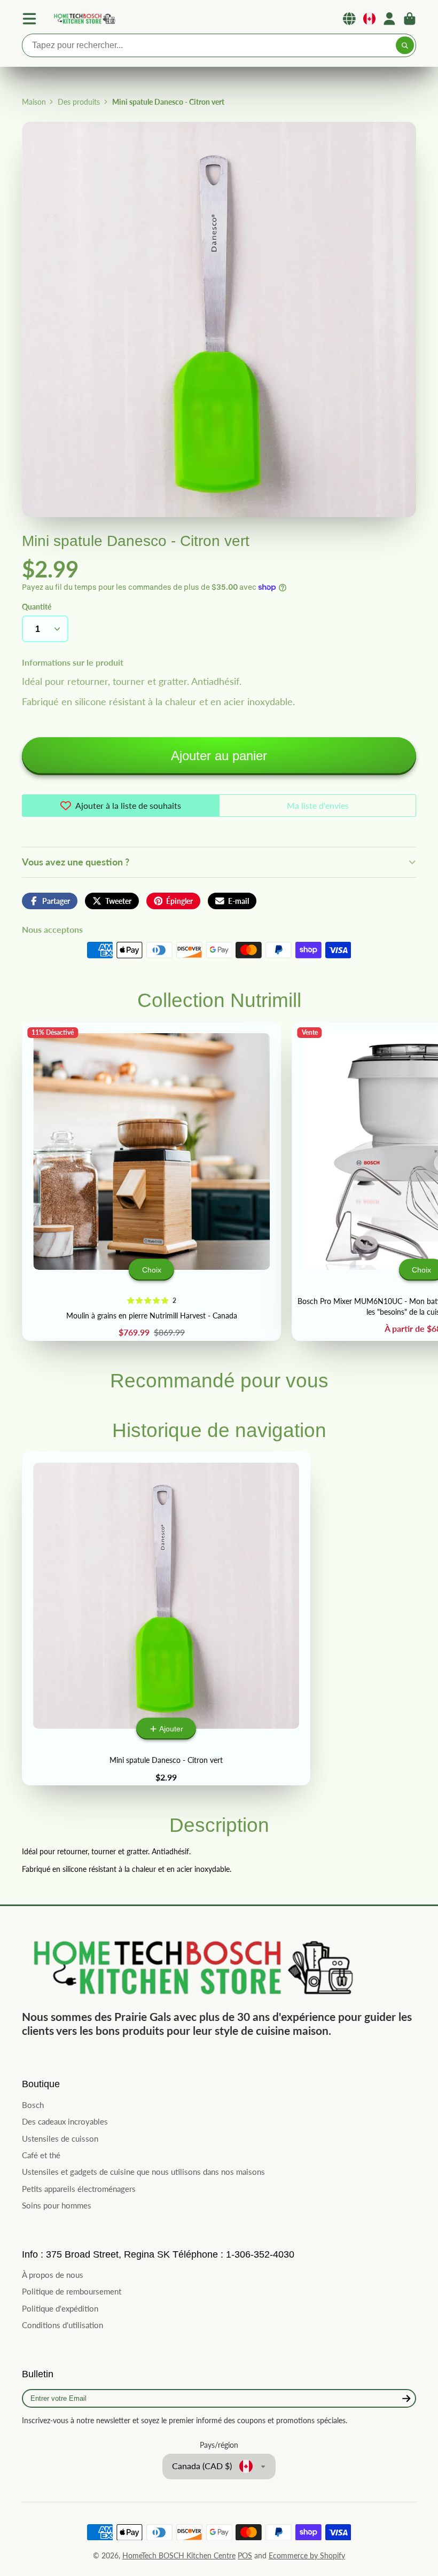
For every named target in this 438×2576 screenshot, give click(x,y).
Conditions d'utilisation (62, 2325)
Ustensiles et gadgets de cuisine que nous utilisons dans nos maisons (143, 2172)
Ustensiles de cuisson (60, 2138)
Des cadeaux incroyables (65, 2121)
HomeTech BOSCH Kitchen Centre (179, 2555)
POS (245, 2555)
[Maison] (84, 19)
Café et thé (41, 2155)
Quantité (37, 607)
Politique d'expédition (60, 2308)
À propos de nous (53, 2275)
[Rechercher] (405, 45)
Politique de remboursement (72, 2291)
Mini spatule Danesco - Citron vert (166, 1618)
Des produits (79, 102)
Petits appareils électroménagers (79, 2189)
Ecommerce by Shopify (307, 2555)
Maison (34, 102)
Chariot (410, 19)
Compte (389, 19)
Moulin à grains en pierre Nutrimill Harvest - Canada (151, 1181)
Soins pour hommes (57, 2205)
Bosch (33, 2105)
